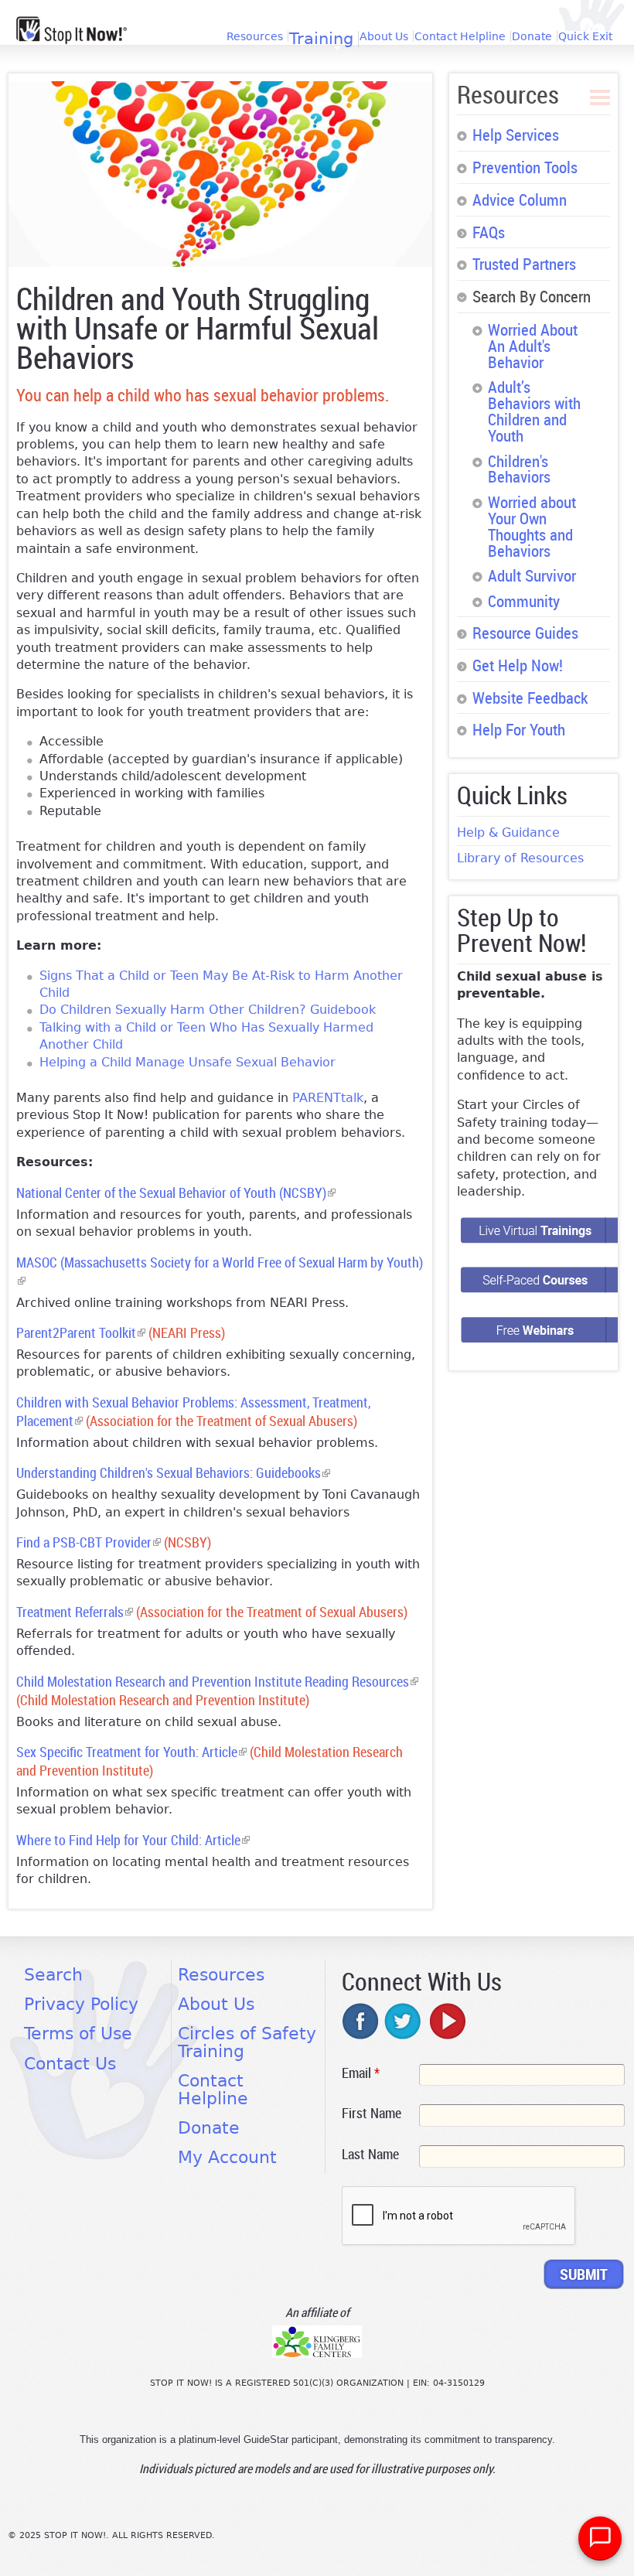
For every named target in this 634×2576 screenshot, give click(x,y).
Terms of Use (78, 2034)
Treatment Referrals (75, 1612)
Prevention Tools (525, 167)
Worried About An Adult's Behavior (533, 346)
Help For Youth (519, 729)
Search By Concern (532, 296)
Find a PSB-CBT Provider (89, 1542)
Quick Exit (585, 36)
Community (524, 601)
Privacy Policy (81, 2004)
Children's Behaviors (519, 469)
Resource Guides (525, 633)
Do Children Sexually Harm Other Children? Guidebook (208, 1010)
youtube (446, 2021)
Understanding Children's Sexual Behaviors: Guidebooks (173, 1473)
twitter (404, 2021)
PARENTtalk (328, 1098)
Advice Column (520, 200)
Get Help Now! (518, 665)
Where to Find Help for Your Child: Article (133, 1840)
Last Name (370, 2154)
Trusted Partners (524, 264)
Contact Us (70, 2064)
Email (361, 2073)
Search (53, 1975)
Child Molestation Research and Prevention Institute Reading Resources (217, 1682)
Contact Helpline (460, 36)
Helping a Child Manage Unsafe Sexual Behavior (187, 1062)
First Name (372, 2113)
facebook (361, 2021)
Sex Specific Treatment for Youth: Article (131, 1752)
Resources (255, 36)
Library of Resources (520, 858)
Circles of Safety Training (247, 2042)
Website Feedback (530, 698)
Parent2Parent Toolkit (81, 1333)
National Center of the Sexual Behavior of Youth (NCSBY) (176, 1193)
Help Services (516, 135)
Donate (532, 36)
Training (321, 39)
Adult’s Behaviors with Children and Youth (534, 411)
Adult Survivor (532, 575)
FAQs (489, 232)
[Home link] (72, 30)
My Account (227, 2157)
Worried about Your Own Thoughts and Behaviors (532, 526)
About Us (384, 36)
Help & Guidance (508, 833)
